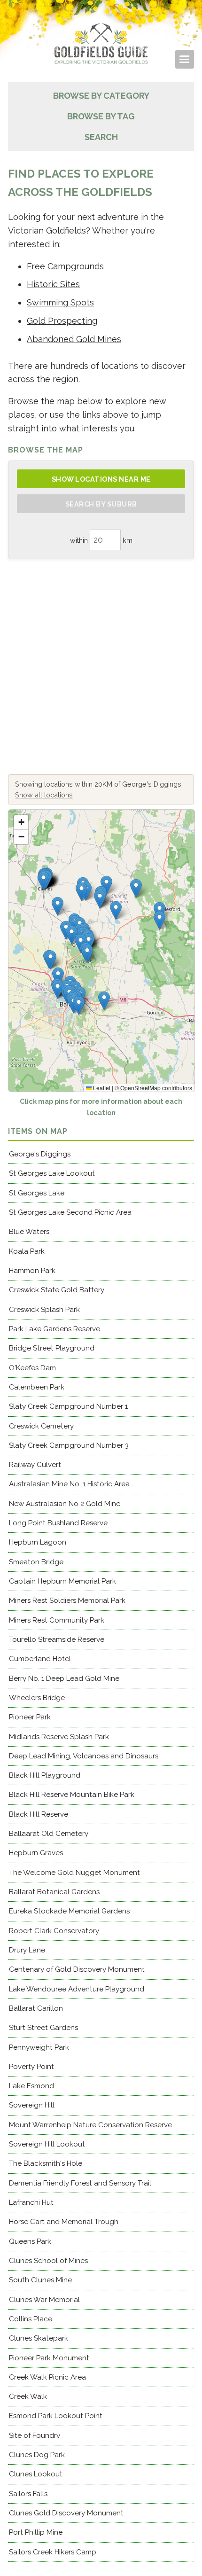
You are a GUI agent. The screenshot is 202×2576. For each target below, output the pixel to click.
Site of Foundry (35, 2435)
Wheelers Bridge (37, 1698)
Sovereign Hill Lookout (47, 2144)
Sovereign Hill (32, 2105)
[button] (87, 954)
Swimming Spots (60, 302)
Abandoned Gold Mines (74, 339)
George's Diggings (40, 1154)
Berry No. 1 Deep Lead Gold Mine (64, 1678)
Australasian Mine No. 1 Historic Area (69, 1484)
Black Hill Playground (45, 1775)
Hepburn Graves (36, 1853)
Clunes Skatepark (39, 2338)
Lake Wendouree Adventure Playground (77, 1989)
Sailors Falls (28, 2494)
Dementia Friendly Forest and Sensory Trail (80, 2183)
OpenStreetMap (140, 1088)
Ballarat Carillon (36, 2008)
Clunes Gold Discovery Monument (66, 2513)
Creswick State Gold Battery (57, 1290)
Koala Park (27, 1251)
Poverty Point (31, 2067)
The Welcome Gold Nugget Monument (74, 1873)
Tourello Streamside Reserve (57, 1639)
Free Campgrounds (65, 266)
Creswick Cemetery (41, 1426)
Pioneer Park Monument (49, 2358)
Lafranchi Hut (31, 2202)
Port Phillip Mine (36, 2532)
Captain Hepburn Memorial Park (62, 1581)
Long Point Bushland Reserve (58, 1523)
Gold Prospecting (62, 321)
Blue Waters (29, 1232)
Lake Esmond (31, 2086)
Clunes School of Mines (48, 2261)
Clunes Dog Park (37, 2455)
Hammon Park (32, 1271)
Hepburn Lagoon (38, 1542)
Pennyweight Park (39, 2047)
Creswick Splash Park (44, 1310)
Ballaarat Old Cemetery (49, 1834)
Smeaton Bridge (36, 1562)
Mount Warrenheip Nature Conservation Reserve (90, 2125)
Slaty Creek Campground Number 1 (68, 1406)
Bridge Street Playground (52, 1348)
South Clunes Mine (40, 2280)
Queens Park (30, 2241)
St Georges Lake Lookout (52, 1173)
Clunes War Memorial (44, 2300)
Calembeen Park (37, 1387)
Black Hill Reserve (39, 1814)
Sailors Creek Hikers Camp (53, 2552)
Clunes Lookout (36, 2474)
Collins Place (31, 2319)
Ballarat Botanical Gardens (54, 1892)
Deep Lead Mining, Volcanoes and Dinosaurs (84, 1756)
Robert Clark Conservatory (54, 1931)
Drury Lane (27, 1950)
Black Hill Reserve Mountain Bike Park (72, 1795)
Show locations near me (101, 479)
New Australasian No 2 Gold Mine (65, 1504)
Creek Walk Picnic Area (47, 2377)
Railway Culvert (35, 1465)
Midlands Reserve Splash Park (59, 1737)
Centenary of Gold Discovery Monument (77, 1969)
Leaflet (101, 1088)
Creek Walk (28, 2396)
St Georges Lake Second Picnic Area (70, 1212)
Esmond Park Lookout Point (56, 2416)
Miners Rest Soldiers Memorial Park (67, 1600)
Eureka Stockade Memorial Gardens (69, 1911)
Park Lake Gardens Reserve (54, 1329)
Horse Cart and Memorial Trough (64, 2222)
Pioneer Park (30, 1717)
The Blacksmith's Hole (46, 2163)
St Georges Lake (37, 1193)
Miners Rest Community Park (57, 1620)
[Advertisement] (101, 667)
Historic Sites (53, 284)
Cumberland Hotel (40, 1659)
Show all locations (44, 795)
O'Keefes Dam (32, 1368)
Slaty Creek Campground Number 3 (69, 1445)
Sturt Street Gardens (43, 2028)
